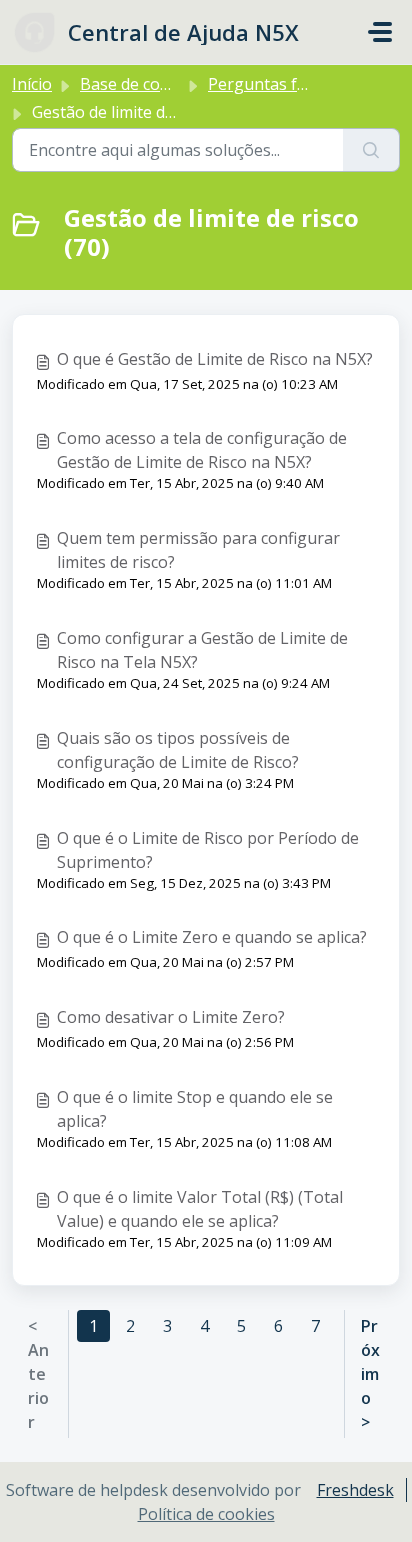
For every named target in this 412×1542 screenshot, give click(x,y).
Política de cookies (206, 1514)
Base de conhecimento (164, 84)
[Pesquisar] (371, 150)
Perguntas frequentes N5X (308, 84)
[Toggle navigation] (380, 32)
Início (32, 84)
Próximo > (370, 1374)
